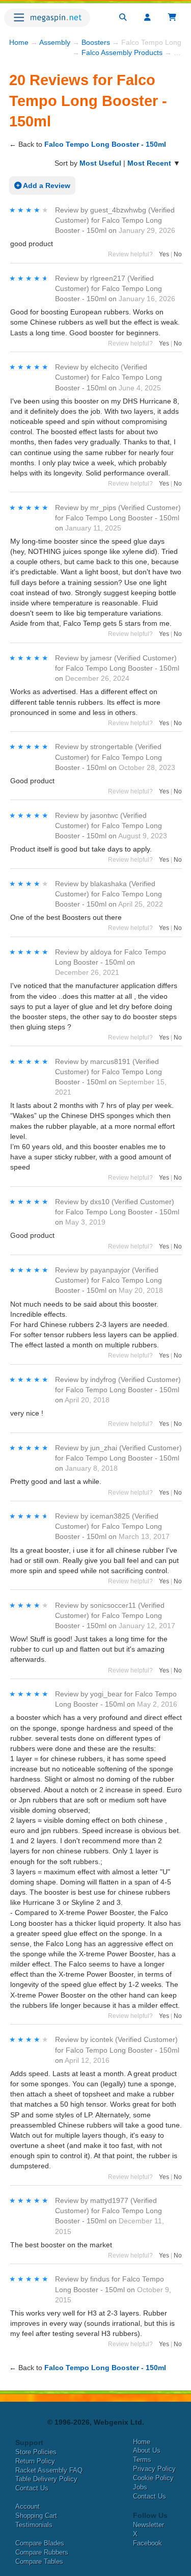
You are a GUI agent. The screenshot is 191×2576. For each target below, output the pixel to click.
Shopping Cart (36, 2516)
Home (19, 42)
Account (28, 2506)
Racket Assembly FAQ (49, 2470)
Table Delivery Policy (46, 2479)
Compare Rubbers (42, 2552)
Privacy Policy (154, 2469)
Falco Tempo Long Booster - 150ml (105, 144)
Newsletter (148, 2525)
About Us (147, 2450)
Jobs (140, 2487)
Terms (142, 2460)
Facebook (147, 2543)
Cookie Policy (153, 2478)
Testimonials (34, 2525)
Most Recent (149, 163)
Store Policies (36, 2452)
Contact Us (32, 2488)
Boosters (96, 42)
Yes (164, 254)
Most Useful (100, 163)
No (178, 254)
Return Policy (35, 2461)
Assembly (55, 42)
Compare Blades (40, 2543)
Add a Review (46, 185)
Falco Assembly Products (122, 52)
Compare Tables (39, 2561)
